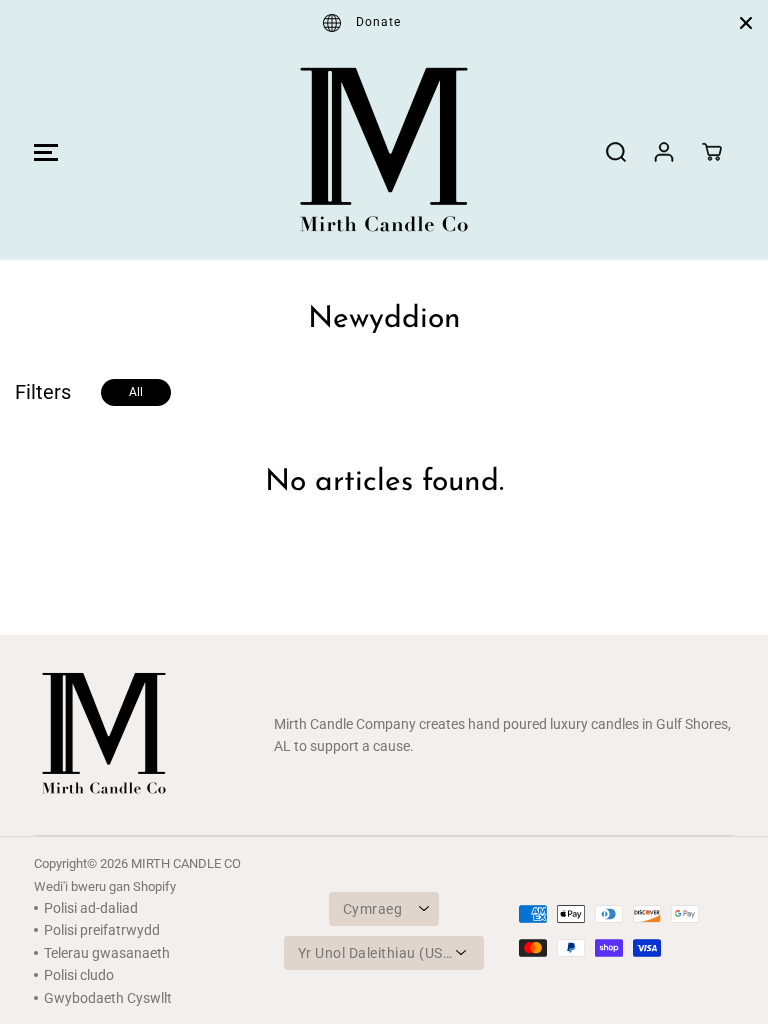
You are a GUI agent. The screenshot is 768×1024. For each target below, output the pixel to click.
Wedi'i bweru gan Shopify (105, 886)
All (136, 392)
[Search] (616, 152)
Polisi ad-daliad (91, 908)
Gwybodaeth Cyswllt (108, 998)
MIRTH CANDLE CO (186, 863)
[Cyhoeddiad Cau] (746, 23)
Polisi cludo (79, 975)
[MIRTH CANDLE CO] (384, 152)
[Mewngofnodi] (664, 152)
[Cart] (712, 152)
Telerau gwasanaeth (107, 953)
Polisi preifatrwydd (102, 930)
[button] (43, 152)
